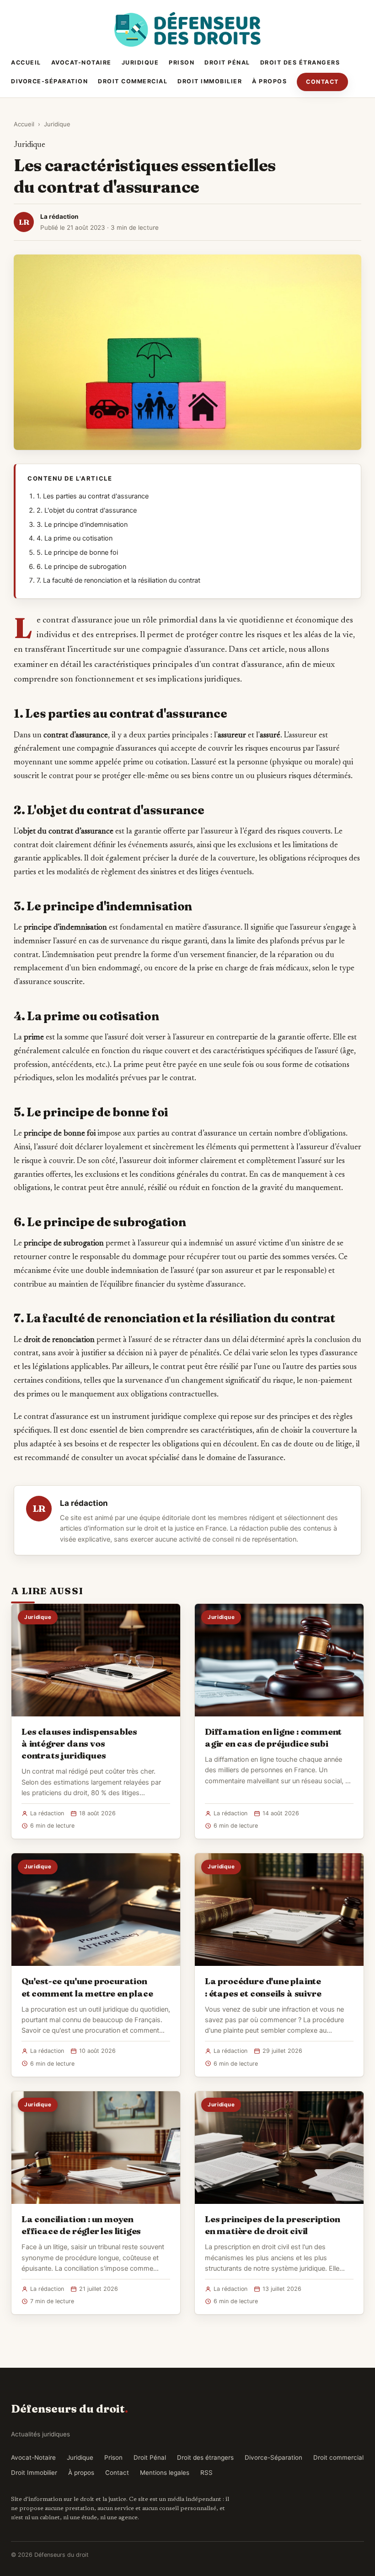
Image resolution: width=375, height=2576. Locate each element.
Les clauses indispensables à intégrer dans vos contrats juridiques (79, 1743)
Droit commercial (133, 81)
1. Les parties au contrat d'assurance (93, 496)
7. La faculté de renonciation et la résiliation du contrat (118, 580)
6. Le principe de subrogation (81, 567)
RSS (206, 2473)
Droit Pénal (227, 62)
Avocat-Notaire (81, 62)
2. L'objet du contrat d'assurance (87, 510)
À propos (269, 81)
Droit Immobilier (210, 81)
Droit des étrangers (300, 62)
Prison (182, 62)
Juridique (140, 62)
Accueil (26, 62)
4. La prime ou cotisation (75, 538)
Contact (322, 82)
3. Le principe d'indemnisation (82, 525)
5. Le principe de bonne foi (77, 552)
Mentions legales (165, 2473)
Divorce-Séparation (49, 81)
